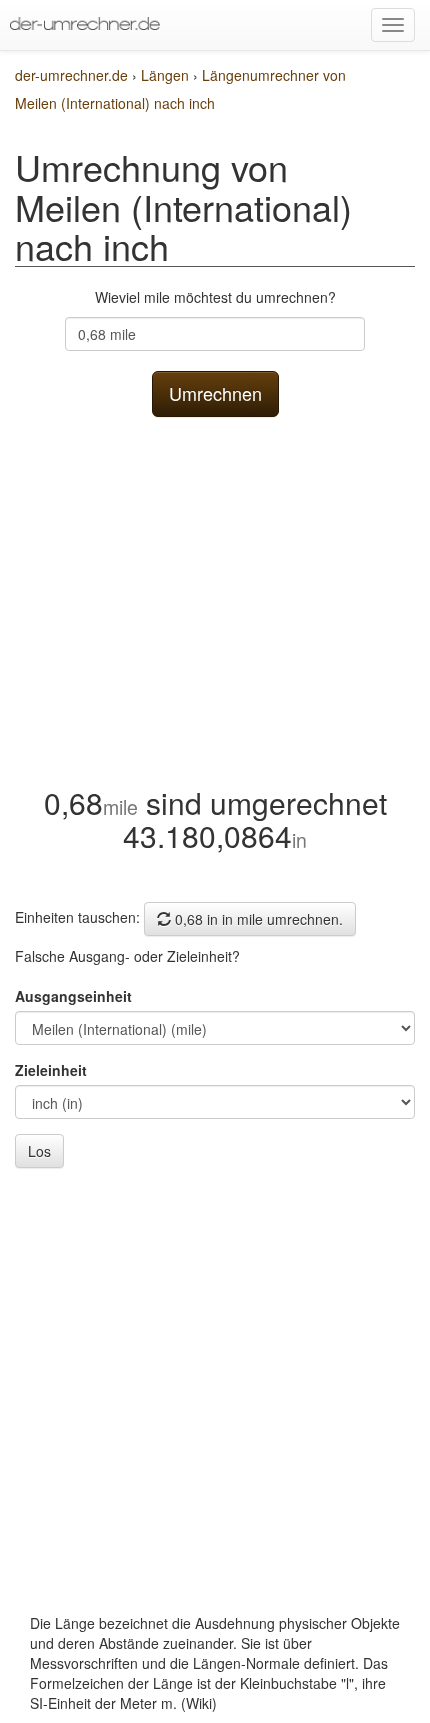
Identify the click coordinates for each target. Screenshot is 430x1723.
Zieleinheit (51, 1070)
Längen (167, 75)
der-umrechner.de (71, 75)
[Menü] (393, 25)
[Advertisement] (215, 596)
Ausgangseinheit (73, 996)
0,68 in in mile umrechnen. (257, 919)
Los (39, 1151)
